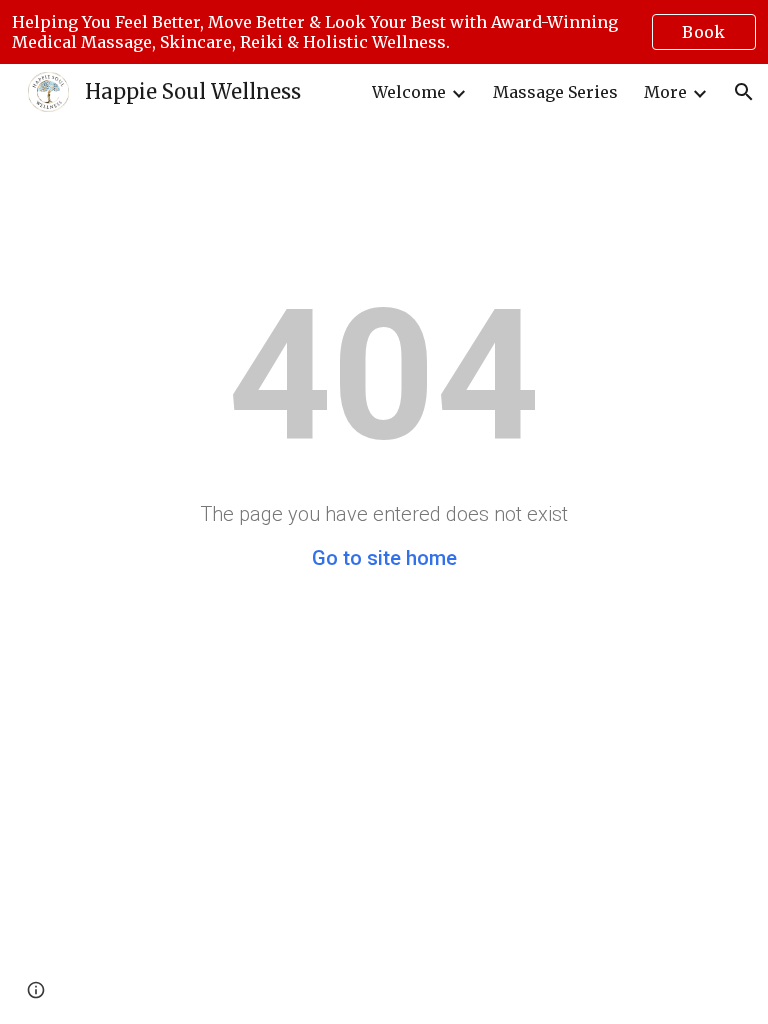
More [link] (665, 92)
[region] (384, 32)
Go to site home (384, 558)
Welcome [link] (409, 92)
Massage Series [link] (555, 92)
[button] (744, 92)
